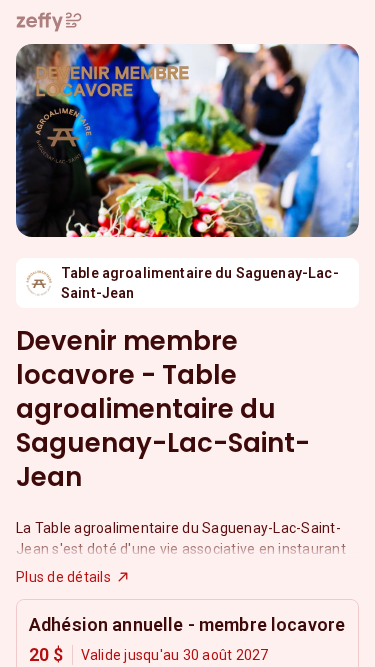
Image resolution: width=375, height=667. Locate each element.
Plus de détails (63, 577)
